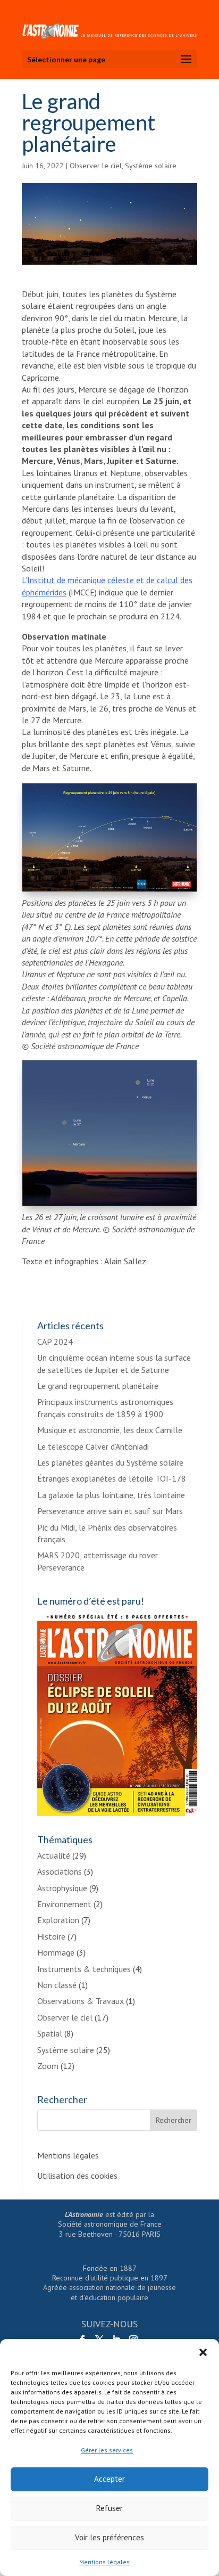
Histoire (51, 1936)
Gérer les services (107, 2450)
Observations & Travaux (81, 2001)
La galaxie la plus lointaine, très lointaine (111, 1495)
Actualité (54, 1855)
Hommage (56, 1952)
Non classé (57, 1985)
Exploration (58, 1920)
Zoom (48, 2066)
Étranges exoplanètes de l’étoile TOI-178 (112, 1478)
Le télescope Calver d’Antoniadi (93, 1446)
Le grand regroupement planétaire (98, 1386)
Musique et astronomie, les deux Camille (110, 1430)
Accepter (109, 2479)
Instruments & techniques (84, 1969)
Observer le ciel (96, 166)
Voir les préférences (109, 2537)
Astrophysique (62, 1888)
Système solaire (151, 166)
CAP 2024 (55, 1342)
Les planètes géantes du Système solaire (110, 1462)
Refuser (109, 2508)
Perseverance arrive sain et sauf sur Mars (110, 1511)
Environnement (64, 1904)
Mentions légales (104, 2562)
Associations (60, 1871)
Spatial (50, 2033)
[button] (203, 2352)
